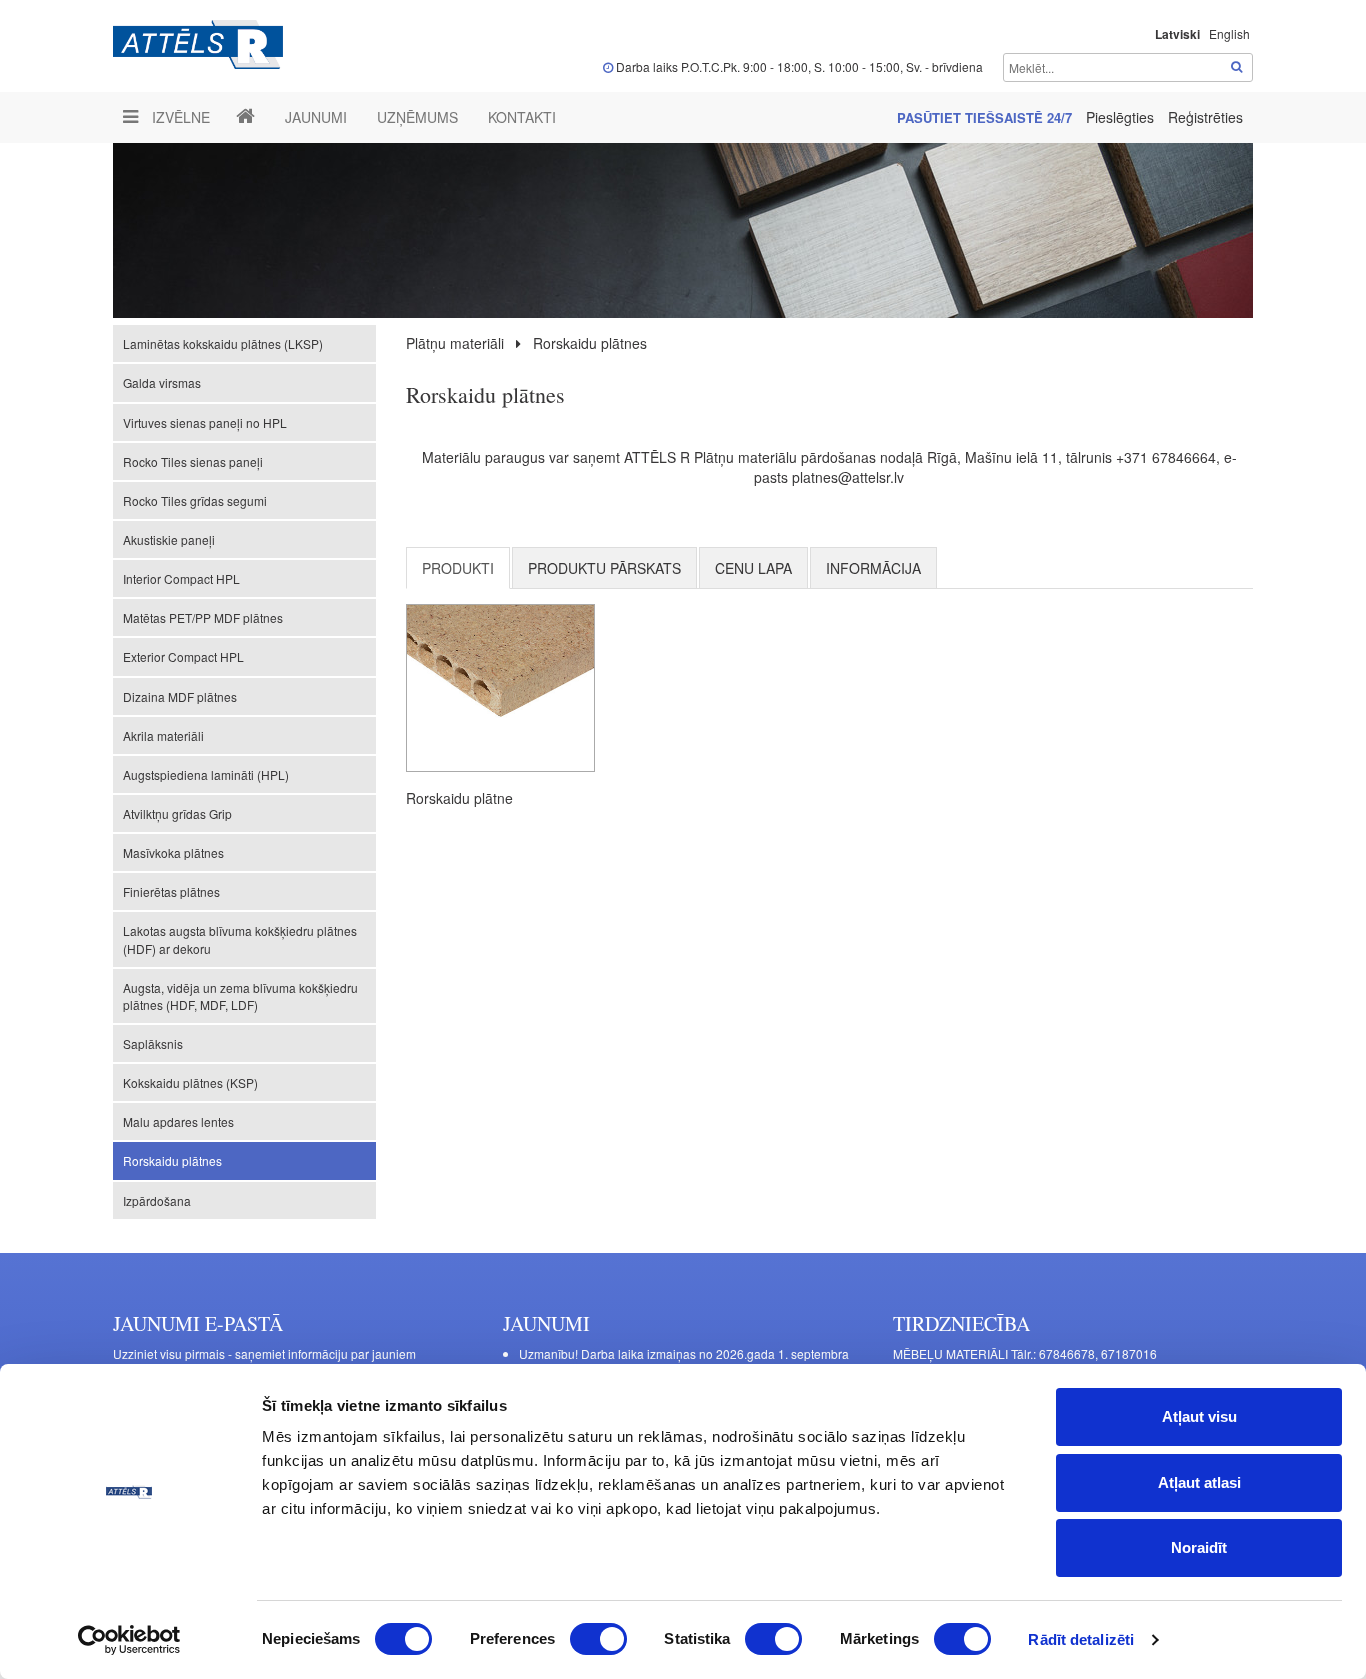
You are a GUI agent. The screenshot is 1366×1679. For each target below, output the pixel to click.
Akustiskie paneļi (169, 539)
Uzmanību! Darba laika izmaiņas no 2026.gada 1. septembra (684, 1353)
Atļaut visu (1199, 1416)
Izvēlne (179, 117)
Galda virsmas (162, 382)
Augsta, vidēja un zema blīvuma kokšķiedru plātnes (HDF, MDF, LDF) (240, 996)
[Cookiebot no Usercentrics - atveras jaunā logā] (129, 1640)
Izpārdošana (157, 1200)
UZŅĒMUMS (417, 117)
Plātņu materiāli (455, 343)
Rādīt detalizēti (1081, 1639)
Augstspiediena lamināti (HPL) (206, 774)
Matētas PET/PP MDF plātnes (203, 617)
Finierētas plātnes (171, 891)
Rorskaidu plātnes (172, 1160)
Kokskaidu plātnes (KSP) (190, 1082)
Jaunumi (316, 117)
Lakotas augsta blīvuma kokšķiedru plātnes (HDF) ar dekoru (240, 939)
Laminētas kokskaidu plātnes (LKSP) (223, 343)
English (1229, 33)
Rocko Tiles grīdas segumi (195, 500)
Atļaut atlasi (1199, 1482)
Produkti (458, 568)
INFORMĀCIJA (873, 568)
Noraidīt (1199, 1547)
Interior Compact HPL (181, 578)
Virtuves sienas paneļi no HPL (205, 422)
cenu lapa (753, 568)
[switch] (598, 1639)
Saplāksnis (153, 1043)
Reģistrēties (1205, 117)
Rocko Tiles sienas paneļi (193, 461)
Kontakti (522, 117)
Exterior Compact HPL (183, 656)
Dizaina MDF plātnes (180, 696)
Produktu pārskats (604, 568)
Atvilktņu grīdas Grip (177, 813)
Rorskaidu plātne (459, 798)
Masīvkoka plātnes (173, 852)
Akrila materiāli (163, 735)
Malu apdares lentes (178, 1121)
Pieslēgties (1122, 117)
